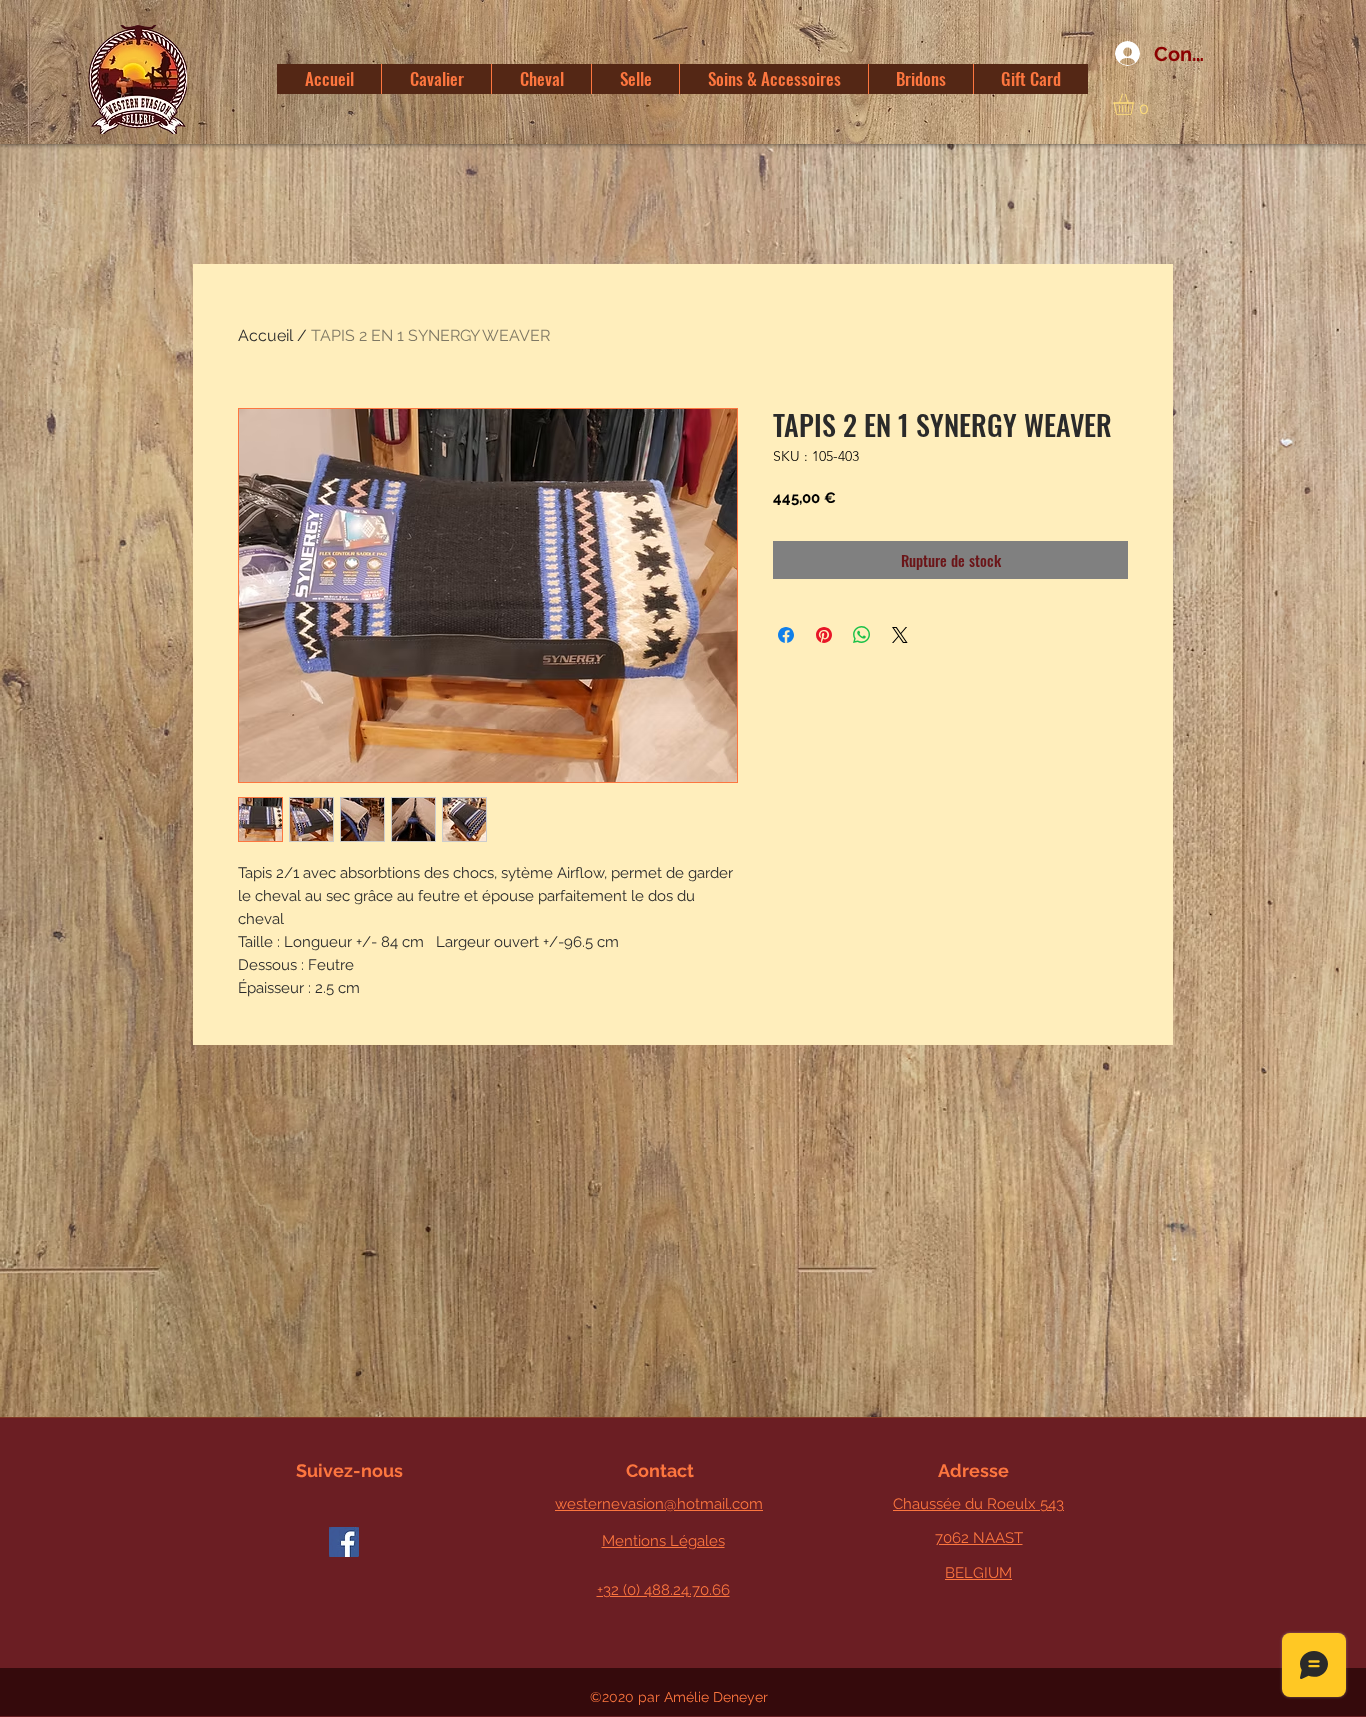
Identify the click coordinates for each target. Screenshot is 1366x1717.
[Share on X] (900, 635)
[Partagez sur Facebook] (786, 635)
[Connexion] (1120, 54)
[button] (1136, 104)
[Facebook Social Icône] (344, 1542)
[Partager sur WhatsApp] (862, 635)
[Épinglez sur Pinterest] (824, 635)
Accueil (265, 335)
